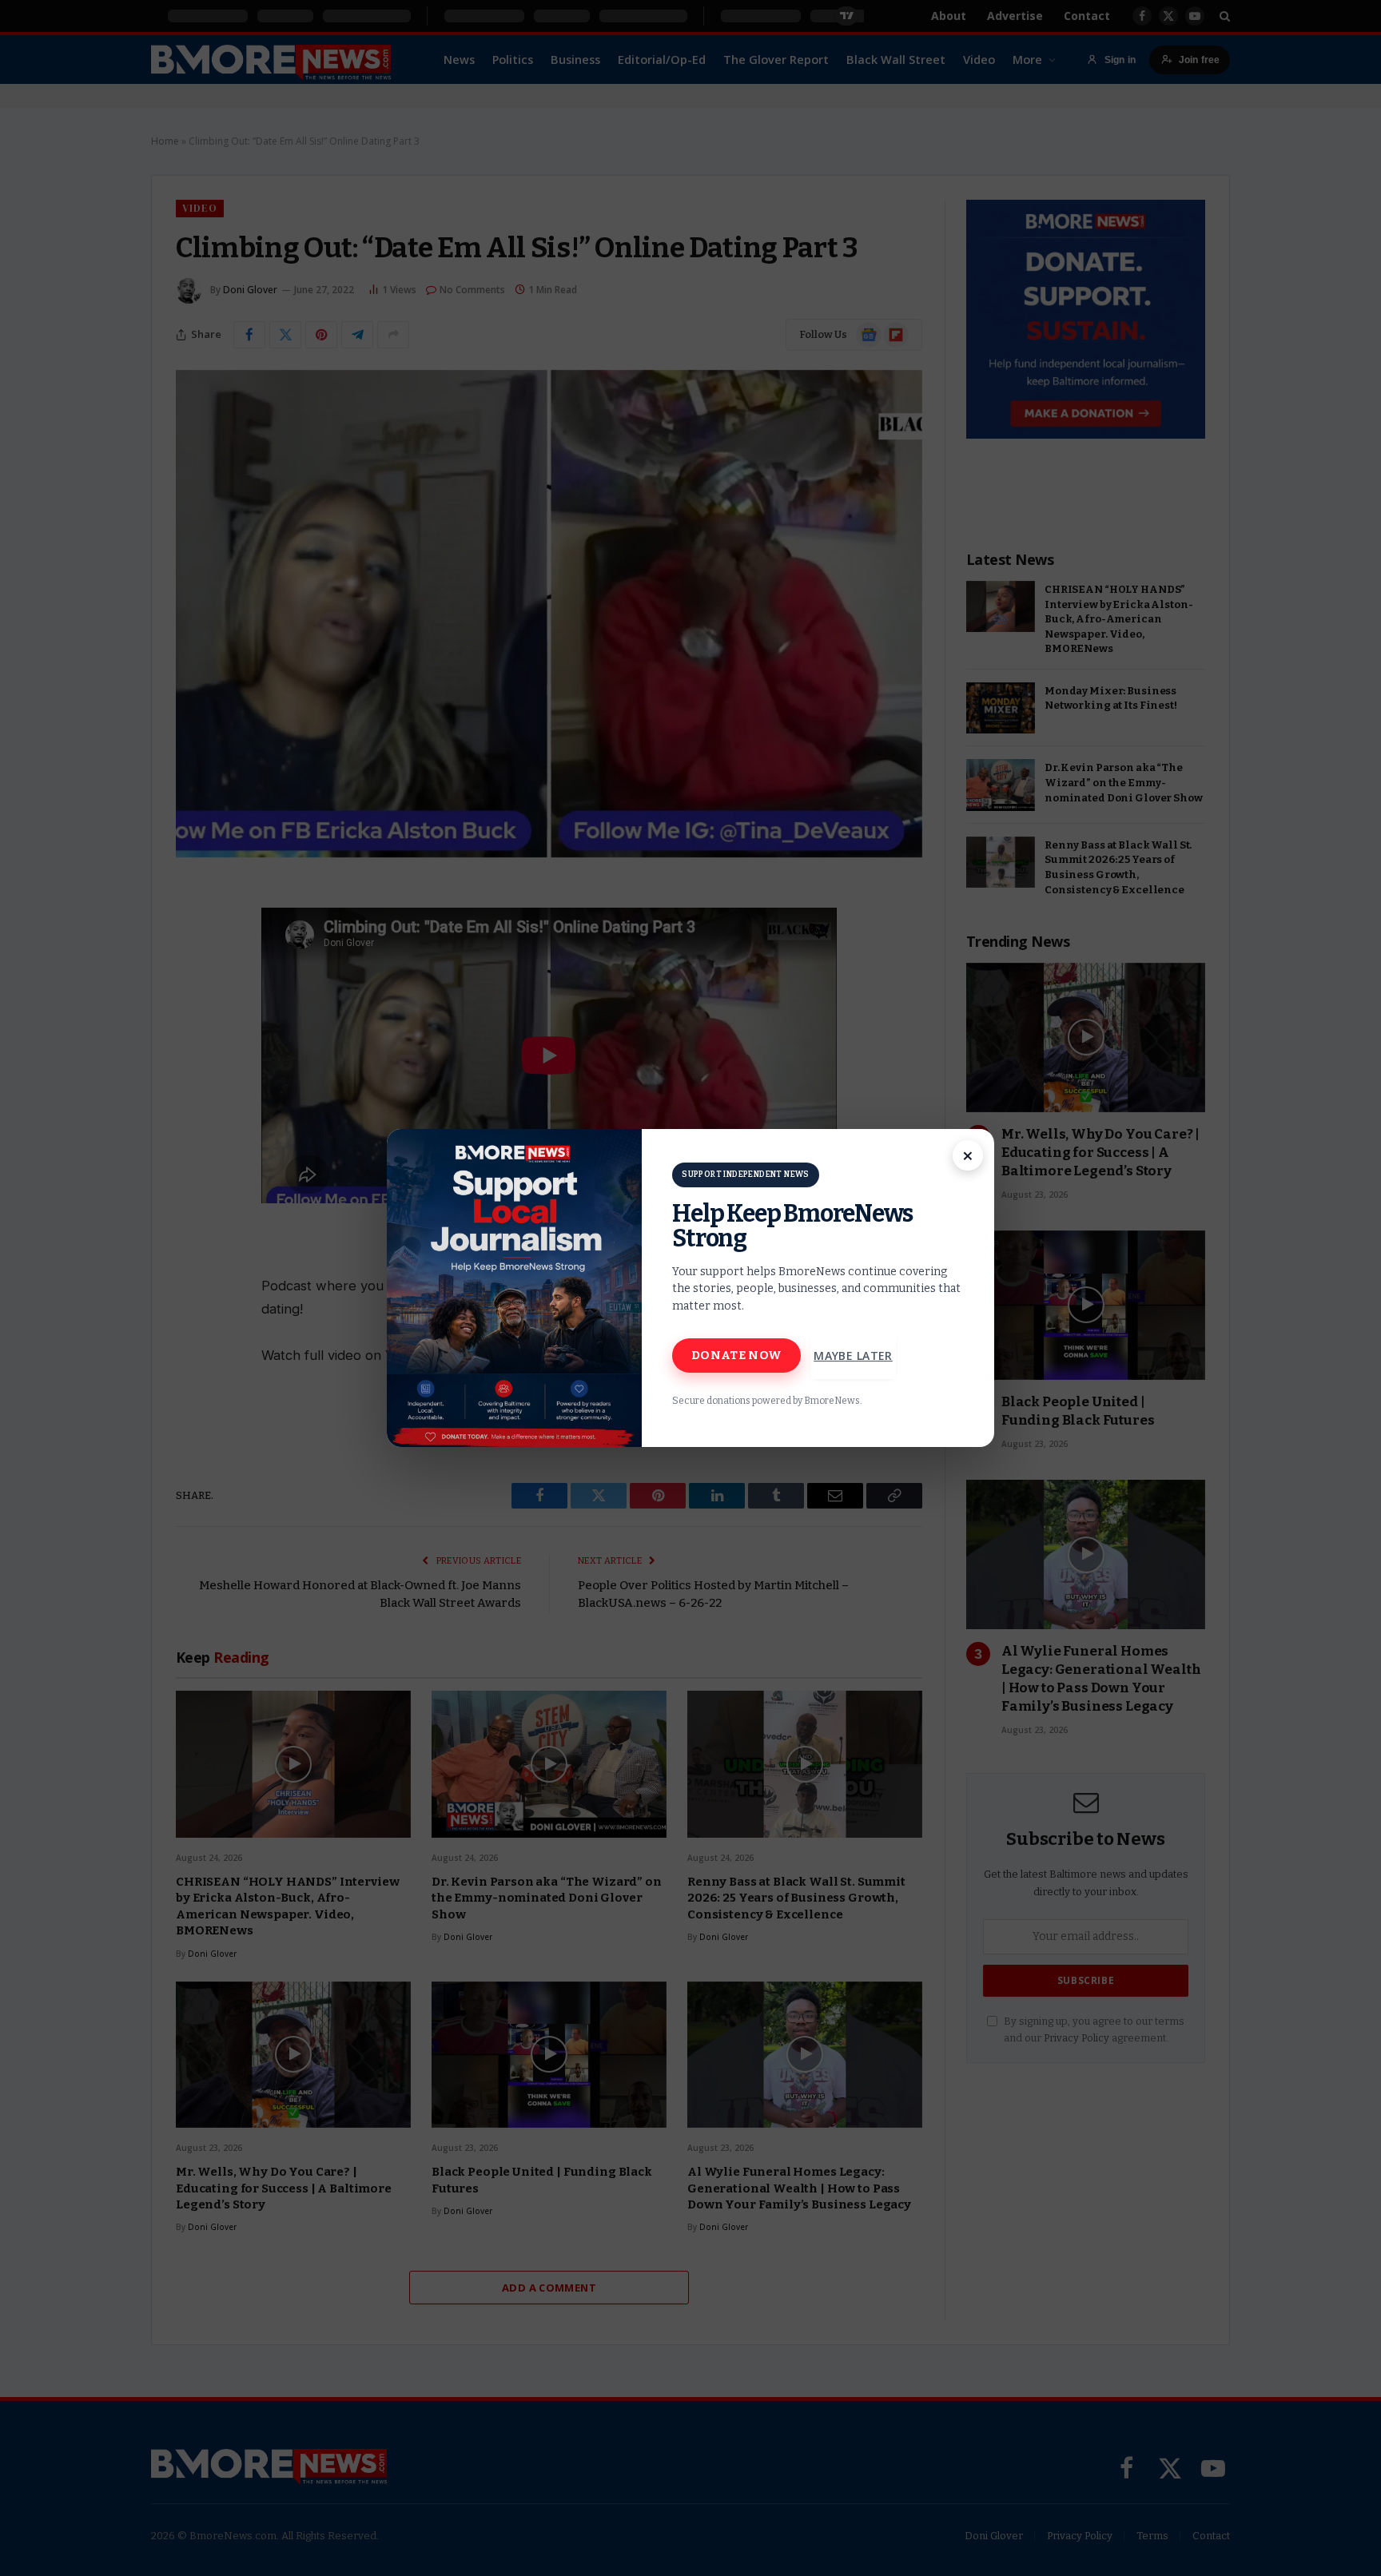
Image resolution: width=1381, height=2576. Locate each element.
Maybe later (853, 1356)
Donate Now (736, 1355)
